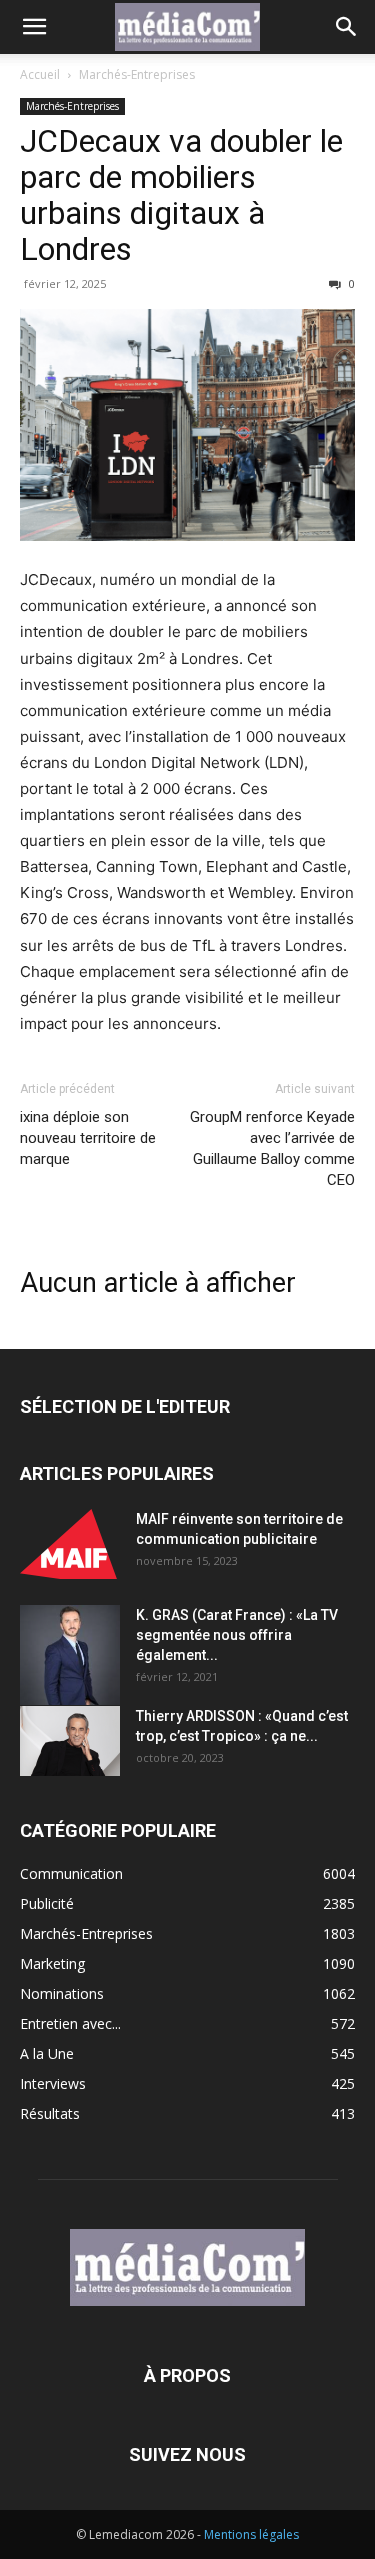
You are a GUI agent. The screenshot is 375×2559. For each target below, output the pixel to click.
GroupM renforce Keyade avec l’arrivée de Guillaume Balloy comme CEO (272, 1148)
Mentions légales (251, 2534)
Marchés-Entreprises (137, 74)
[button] (34, 27)
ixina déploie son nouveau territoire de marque (88, 1138)
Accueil (40, 74)
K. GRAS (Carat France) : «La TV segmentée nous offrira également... (237, 1635)
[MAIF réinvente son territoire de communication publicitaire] (70, 1544)
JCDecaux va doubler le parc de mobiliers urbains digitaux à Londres (181, 195)
